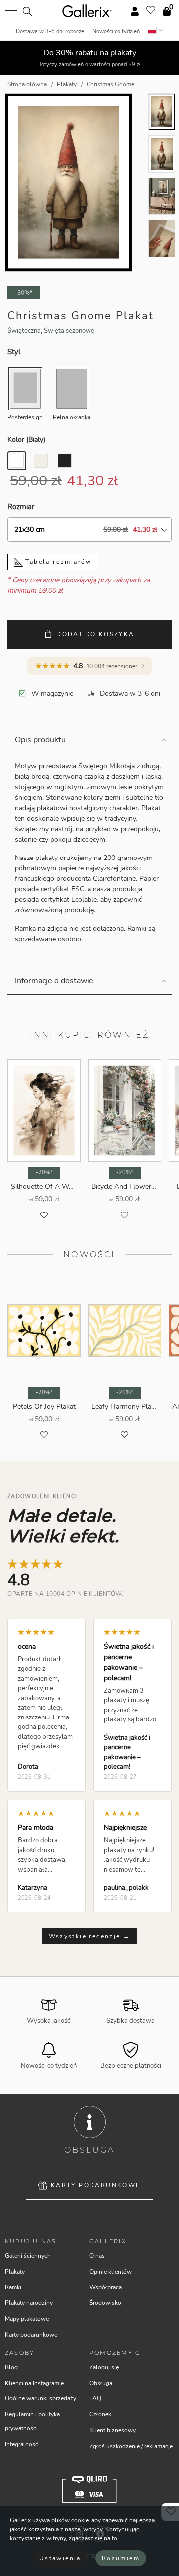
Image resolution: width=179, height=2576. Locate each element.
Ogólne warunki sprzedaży (41, 2398)
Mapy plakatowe (27, 2319)
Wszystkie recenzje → (90, 1936)
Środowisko (105, 2303)
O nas (97, 2256)
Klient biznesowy (113, 2430)
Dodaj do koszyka (95, 634)
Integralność (22, 2444)
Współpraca (106, 2287)
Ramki (13, 2287)
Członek (100, 2414)
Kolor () (26, 439)
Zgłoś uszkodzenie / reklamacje (131, 2446)
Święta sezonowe (69, 331)
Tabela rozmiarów (57, 562)
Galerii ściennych (28, 2256)
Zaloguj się (104, 2367)
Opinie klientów (111, 2272)
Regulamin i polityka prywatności (32, 2421)
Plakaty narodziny (29, 2303)
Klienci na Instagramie (34, 2383)
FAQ (95, 2398)
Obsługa (101, 2383)
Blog (11, 2367)
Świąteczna (24, 331)
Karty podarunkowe (96, 2185)
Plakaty (15, 2272)
